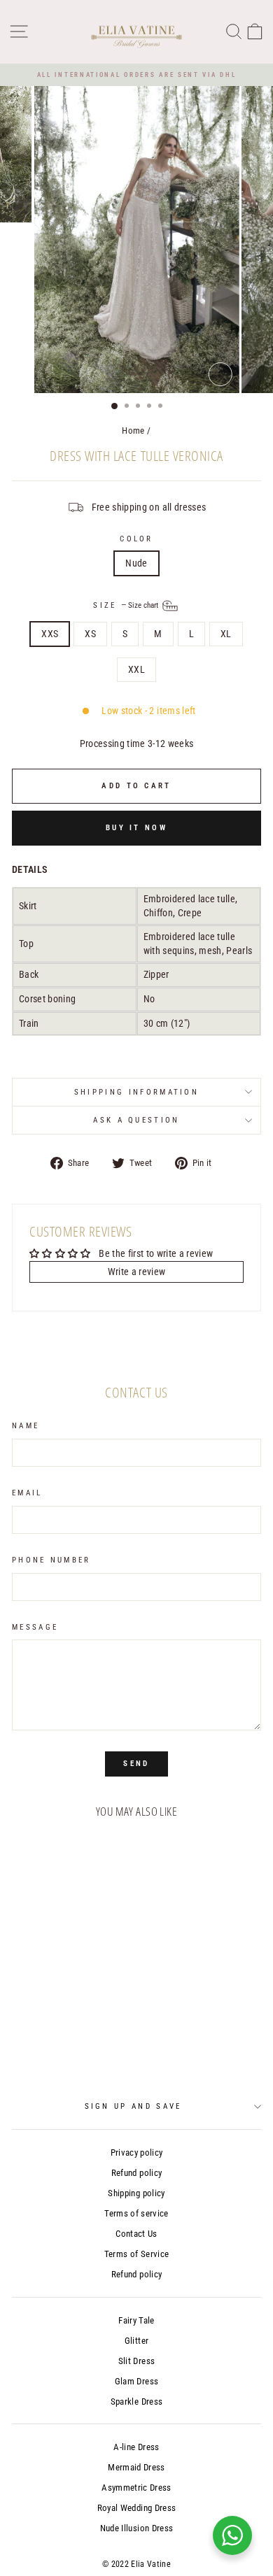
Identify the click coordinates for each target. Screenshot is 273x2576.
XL (226, 634)
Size (127, 605)
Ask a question (136, 1120)
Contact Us (136, 2234)
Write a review (137, 1272)
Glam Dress (136, 2381)
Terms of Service (137, 2254)
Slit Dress (136, 2361)
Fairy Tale (136, 2320)
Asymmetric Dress (136, 2488)
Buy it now (136, 828)
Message (35, 1627)
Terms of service (136, 2213)
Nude (136, 563)
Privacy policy (137, 2152)
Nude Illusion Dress (137, 2528)
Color (136, 539)
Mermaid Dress (136, 2467)
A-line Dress (136, 2447)
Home (133, 430)
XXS (50, 634)
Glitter (136, 2341)
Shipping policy (136, 2193)
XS (90, 634)
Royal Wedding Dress (137, 2508)
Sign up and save (133, 2106)
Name (26, 1426)
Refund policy (137, 2173)
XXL (136, 669)
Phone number (51, 1560)
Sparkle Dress (137, 2401)
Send (136, 1764)
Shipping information (136, 1092)
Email (27, 1493)
